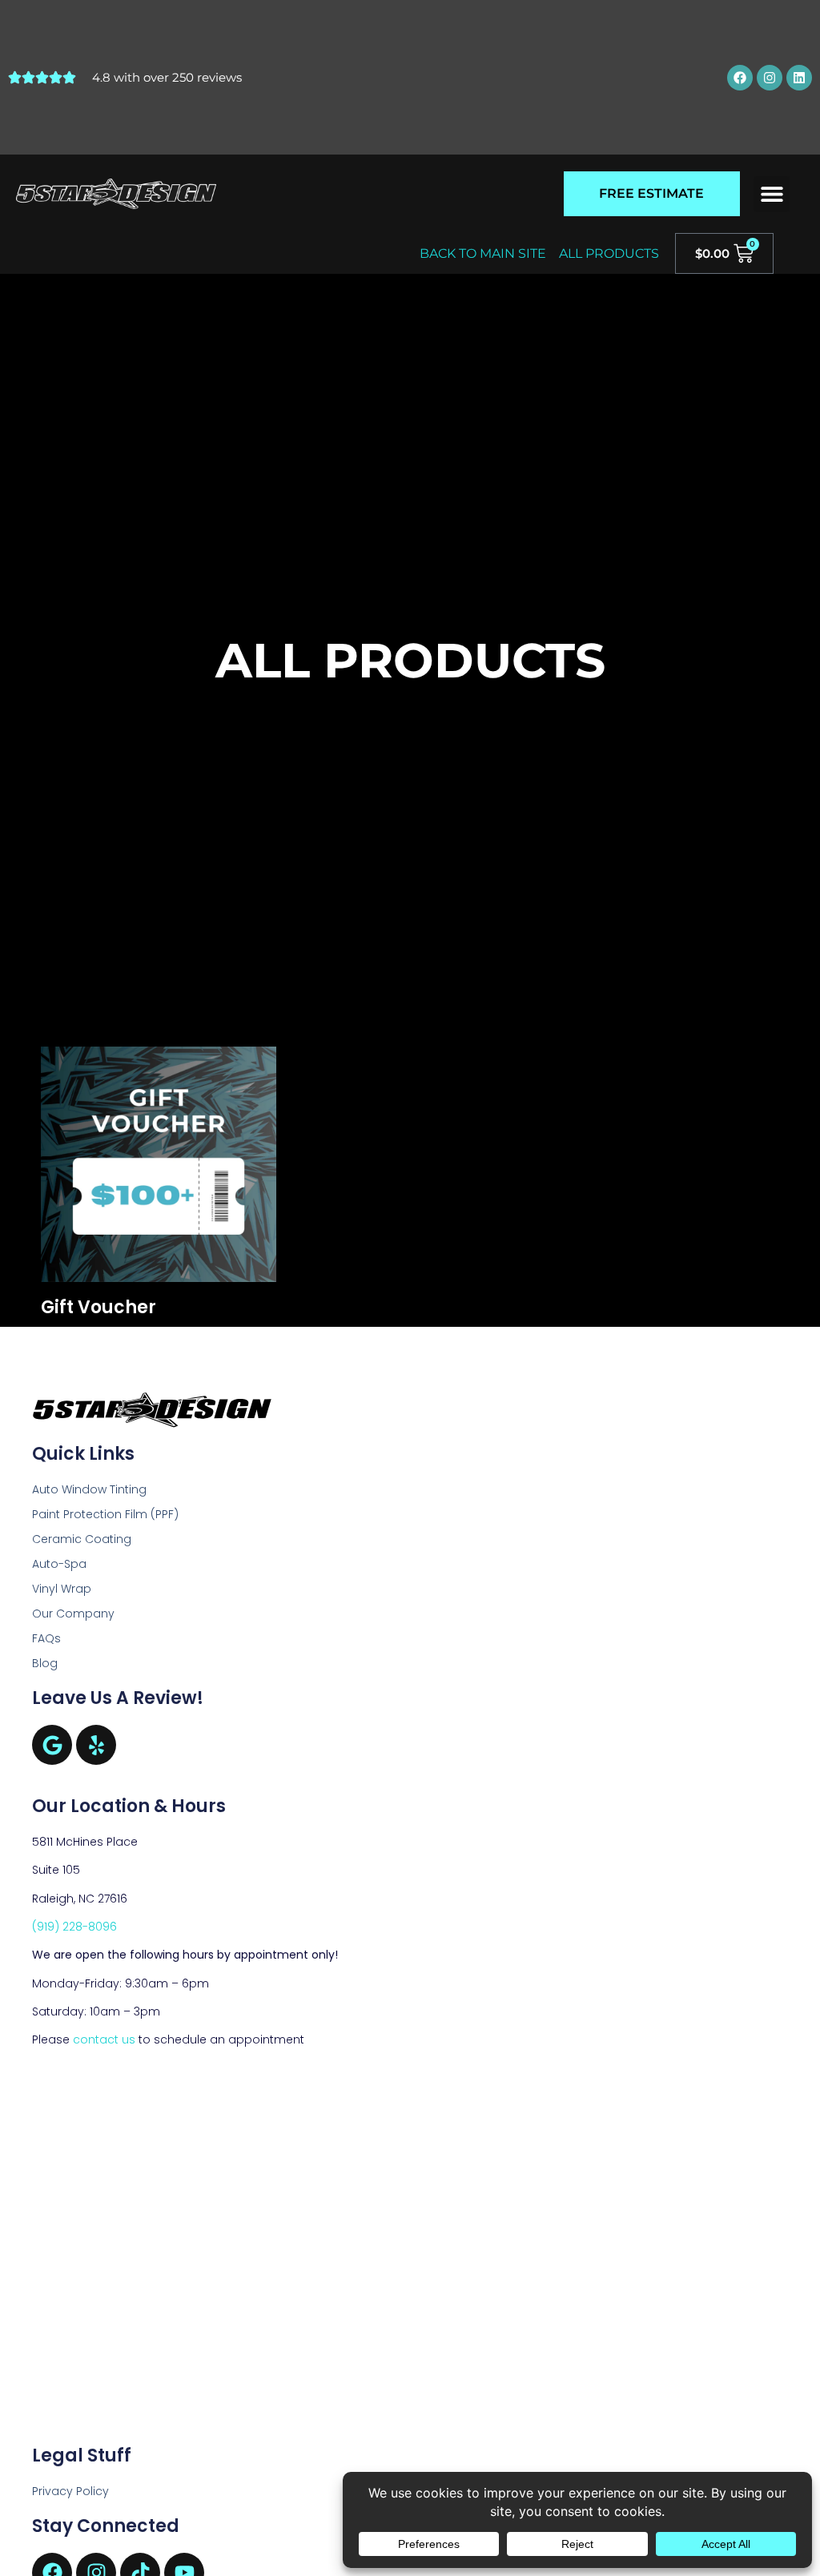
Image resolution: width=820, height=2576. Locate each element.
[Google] (52, 1745)
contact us (104, 2040)
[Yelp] (96, 1745)
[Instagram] (770, 78)
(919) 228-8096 (74, 1927)
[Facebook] (740, 78)
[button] (772, 194)
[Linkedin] (799, 78)
